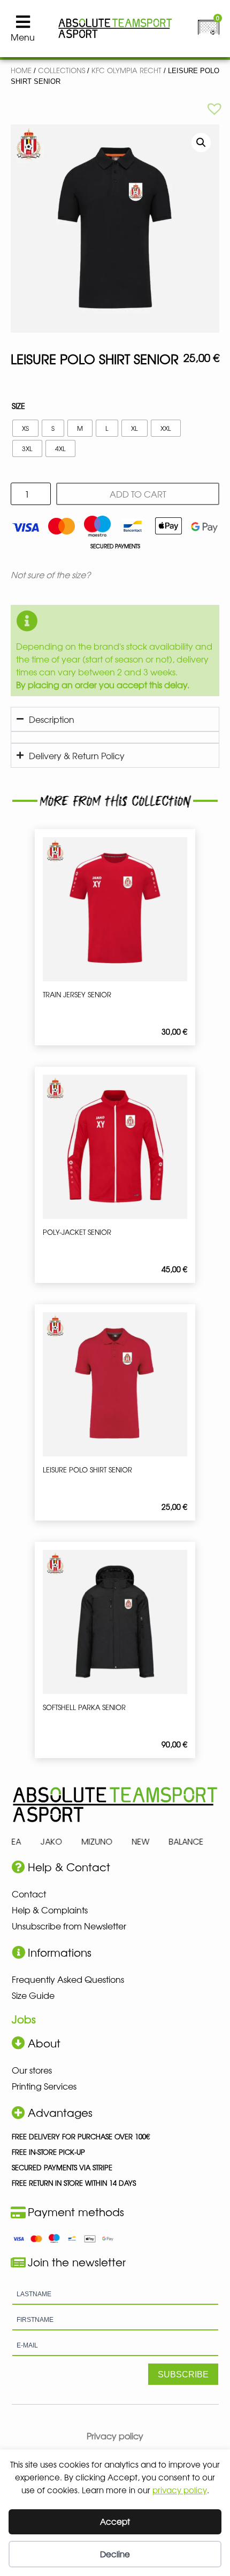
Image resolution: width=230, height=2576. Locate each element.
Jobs (24, 2019)
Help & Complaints (50, 1910)
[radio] (25, 428)
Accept (115, 2521)
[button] (214, 108)
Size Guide (33, 1995)
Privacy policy (115, 2436)
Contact (29, 1894)
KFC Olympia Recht (126, 70)
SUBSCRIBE (183, 2374)
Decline (115, 2554)
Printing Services (44, 2086)
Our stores (32, 2070)
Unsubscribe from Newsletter (69, 1926)
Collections (62, 70)
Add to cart (138, 494)
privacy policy (180, 2490)
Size (18, 406)
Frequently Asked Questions (68, 1979)
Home (21, 70)
